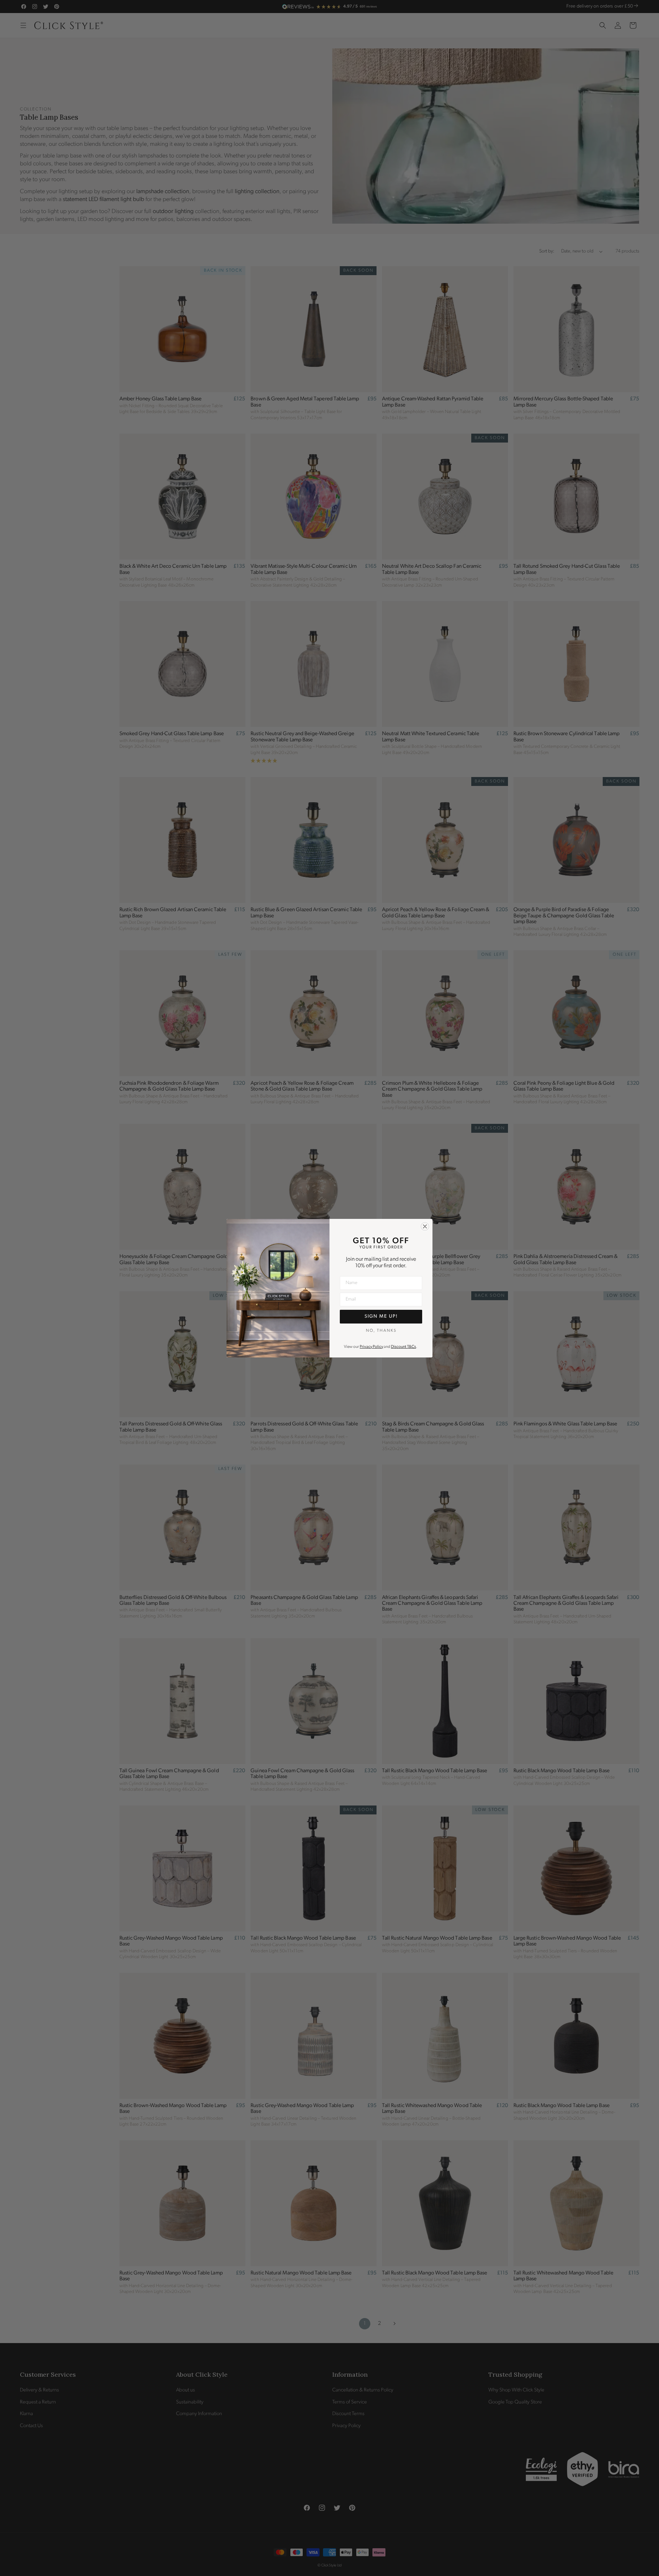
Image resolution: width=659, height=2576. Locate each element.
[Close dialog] (425, 1226)
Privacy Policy (371, 1347)
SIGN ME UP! (381, 1316)
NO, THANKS (381, 1331)
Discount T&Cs (403, 1347)
